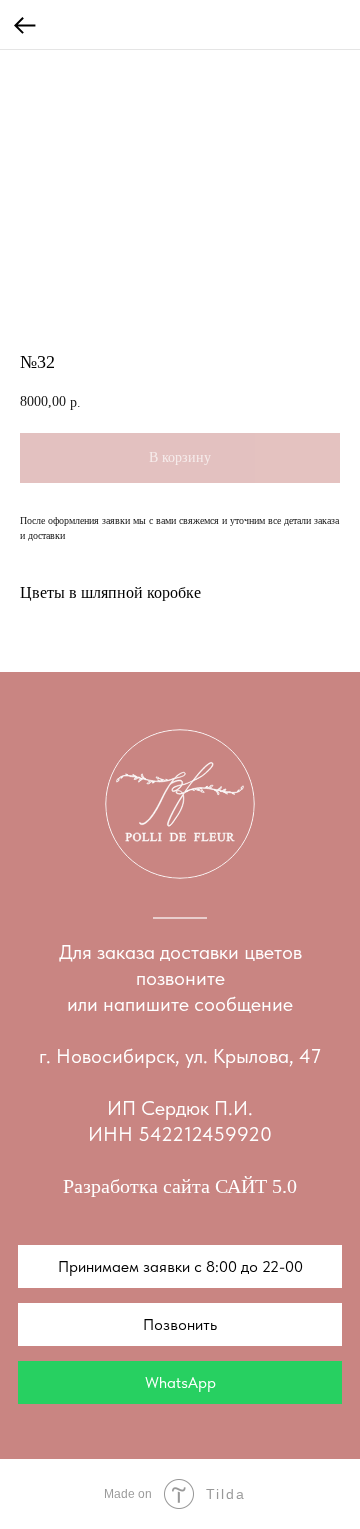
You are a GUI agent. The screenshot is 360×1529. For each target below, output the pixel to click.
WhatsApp (180, 1382)
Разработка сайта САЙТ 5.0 (180, 1186)
